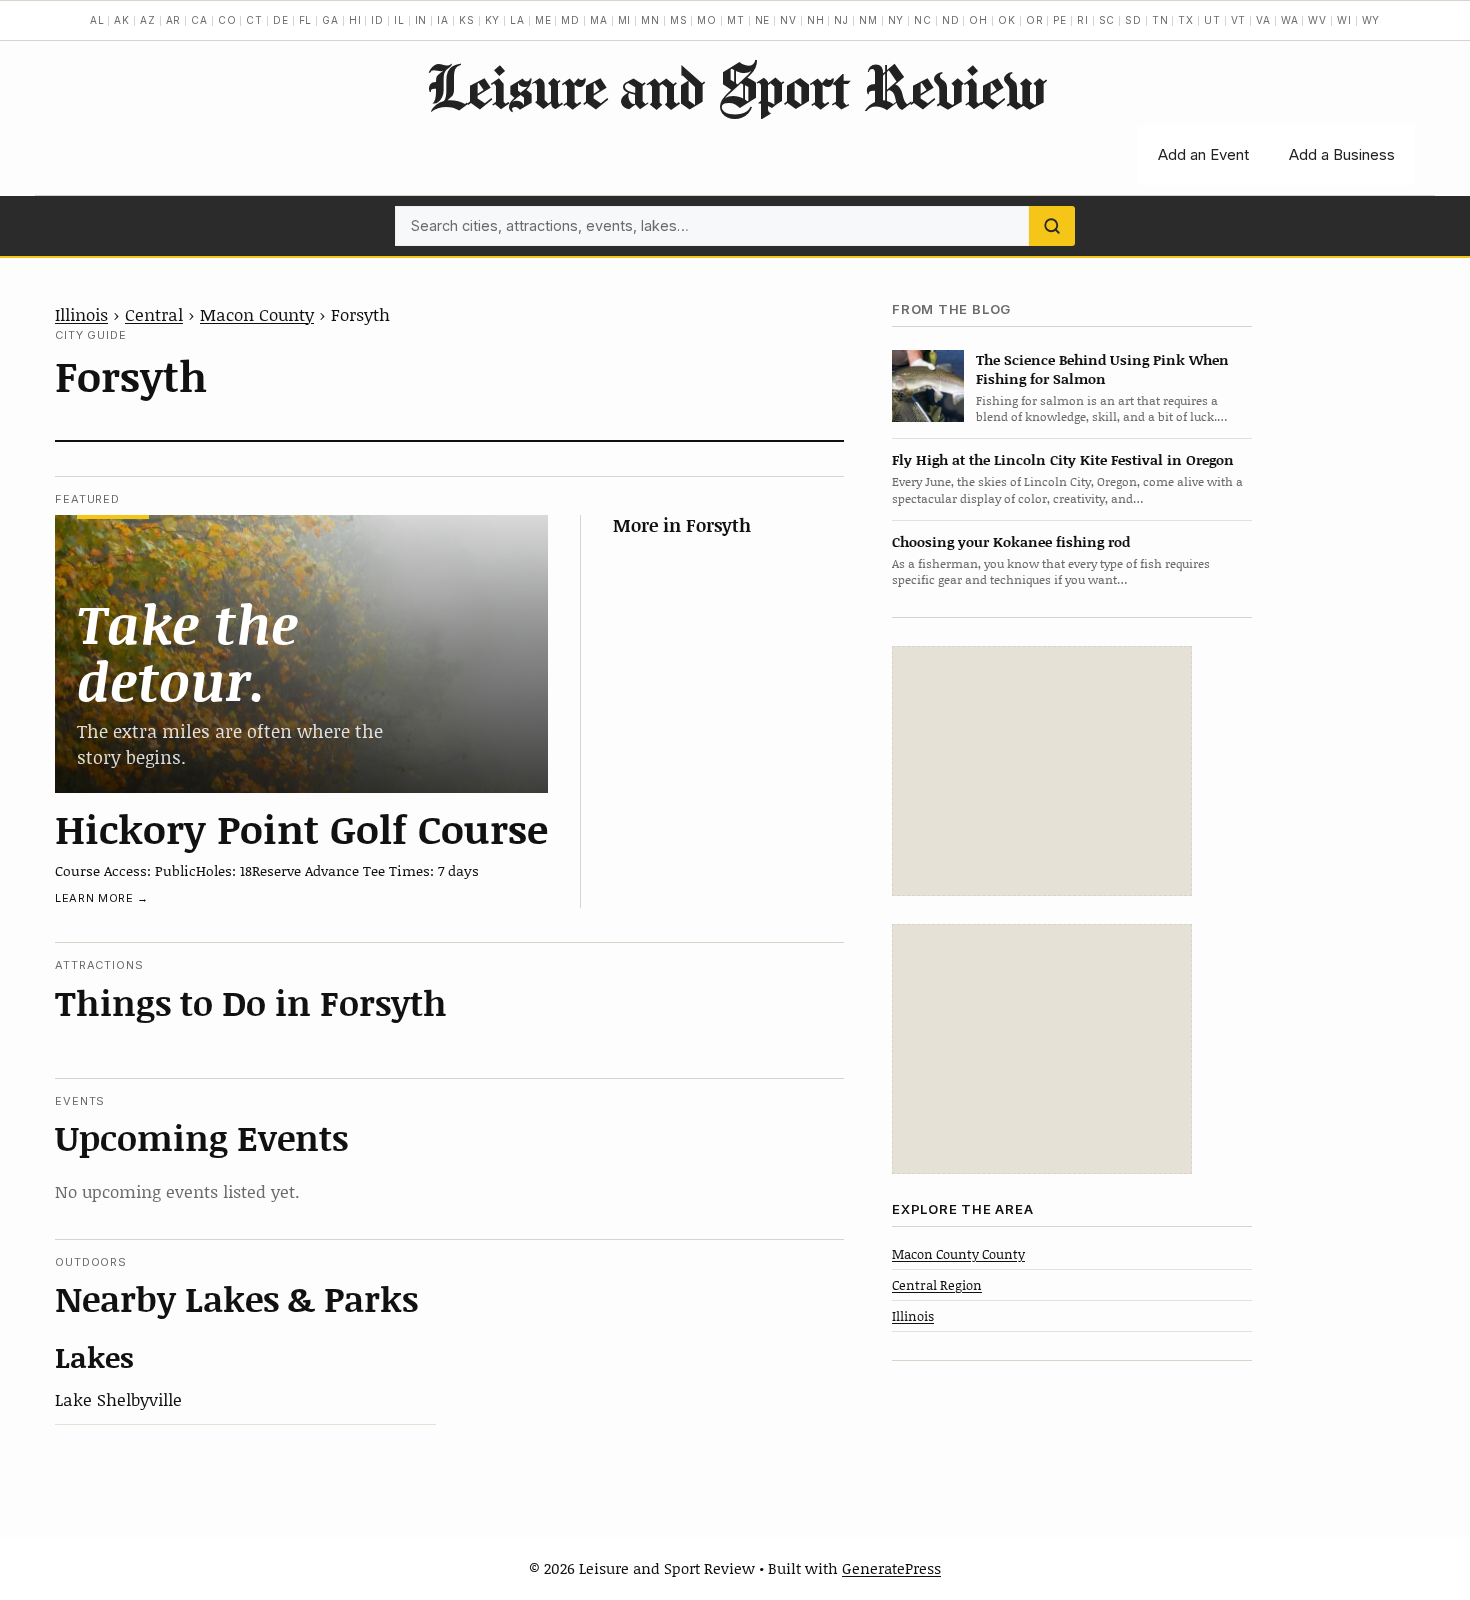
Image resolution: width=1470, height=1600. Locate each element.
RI (1083, 20)
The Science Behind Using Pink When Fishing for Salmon (1102, 368)
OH (978, 20)
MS (679, 20)
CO (227, 20)
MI (625, 20)
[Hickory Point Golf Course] (301, 653)
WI (1344, 20)
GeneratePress (891, 1568)
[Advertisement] (1042, 771)
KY (493, 20)
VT (1239, 20)
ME (543, 20)
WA (1290, 20)
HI (355, 20)
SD (1133, 20)
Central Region (937, 1284)
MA (599, 20)
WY (1371, 20)
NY (896, 20)
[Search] (1052, 226)
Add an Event (1203, 154)
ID (377, 20)
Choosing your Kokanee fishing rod (1011, 540)
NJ (841, 20)
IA (443, 20)
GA (330, 20)
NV (788, 20)
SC (1107, 20)
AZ (148, 20)
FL (306, 20)
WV (1317, 20)
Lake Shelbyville (118, 1399)
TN (1160, 20)
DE (281, 20)
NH (816, 20)
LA (517, 20)
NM (868, 20)
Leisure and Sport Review (735, 86)
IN (421, 20)
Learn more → (102, 898)
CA (199, 20)
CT (254, 20)
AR (174, 20)
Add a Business (1342, 154)
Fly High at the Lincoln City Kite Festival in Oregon (1063, 459)
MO (707, 20)
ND (951, 20)
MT (736, 20)
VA (1263, 20)
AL (97, 20)
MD (570, 20)
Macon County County (958, 1253)
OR (1035, 20)
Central (154, 314)
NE (763, 20)
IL (399, 20)
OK (1007, 20)
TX (1186, 20)
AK (122, 20)
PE (1060, 20)
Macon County (257, 314)
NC (923, 20)
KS (467, 20)
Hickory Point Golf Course (301, 828)
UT (1212, 20)
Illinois (81, 314)
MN (650, 20)
